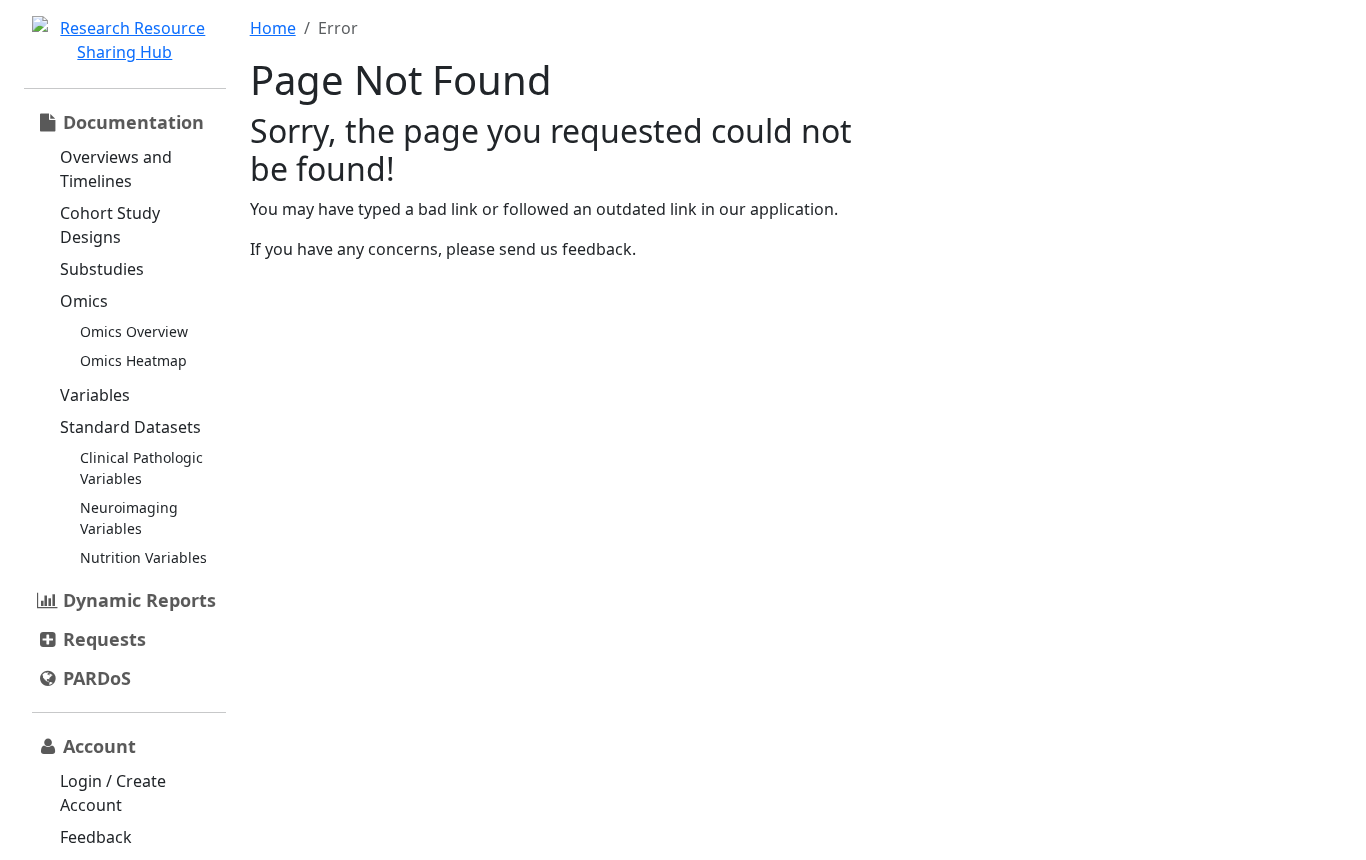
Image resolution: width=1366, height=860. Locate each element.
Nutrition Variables (143, 557)
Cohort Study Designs (110, 225)
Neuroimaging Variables (129, 518)
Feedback (96, 837)
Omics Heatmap (133, 360)
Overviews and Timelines (116, 169)
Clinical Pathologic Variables (141, 468)
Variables (95, 395)
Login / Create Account (113, 793)
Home (273, 28)
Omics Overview (134, 331)
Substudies (102, 269)
